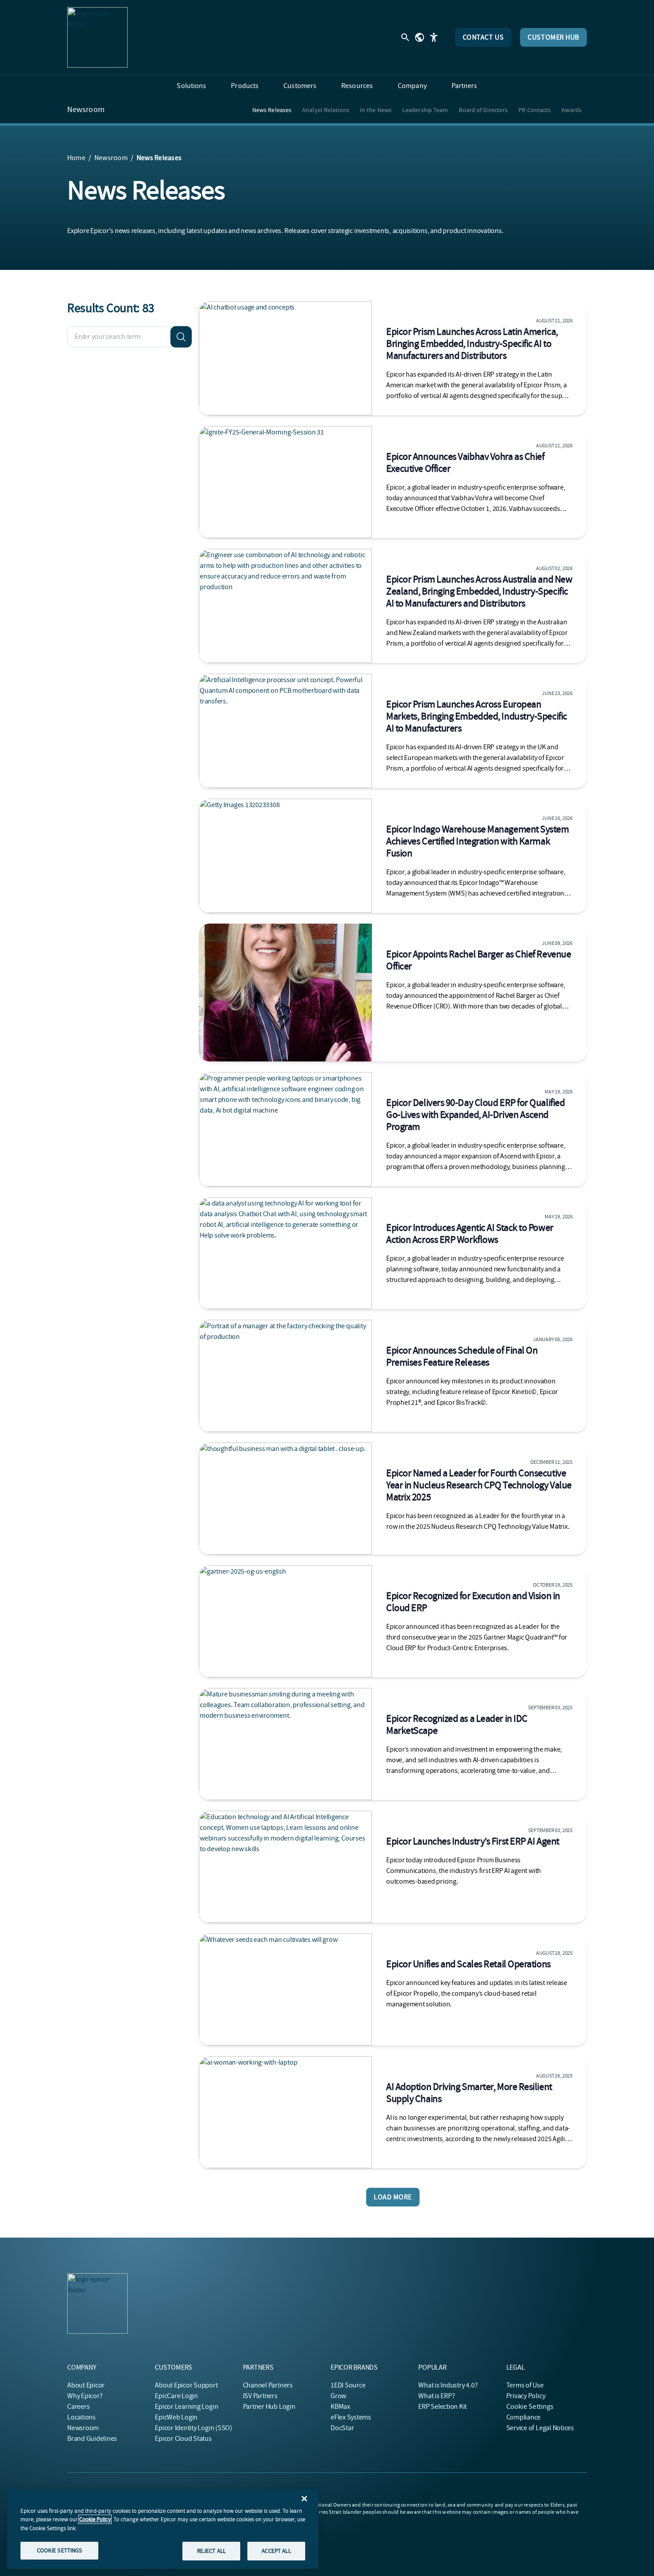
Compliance (524, 2417)
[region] (163, 2529)
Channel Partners (268, 2385)
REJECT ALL (211, 2550)
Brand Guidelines (92, 2439)
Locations (81, 2417)
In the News (376, 110)
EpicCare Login (176, 2396)
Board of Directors (483, 110)
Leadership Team (425, 110)
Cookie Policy (95, 2519)
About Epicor (86, 2385)
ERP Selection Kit (442, 2407)
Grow (338, 2396)
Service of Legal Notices (540, 2428)
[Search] (181, 337)
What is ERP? (436, 2396)
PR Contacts (535, 110)
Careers (78, 2407)
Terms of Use (525, 2385)
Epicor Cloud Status (183, 2439)
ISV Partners (260, 2396)
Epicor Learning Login (186, 2407)
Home (76, 158)
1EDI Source (348, 2385)
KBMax (340, 2407)
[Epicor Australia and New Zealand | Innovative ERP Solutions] (97, 37)
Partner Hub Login (269, 2407)
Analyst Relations (326, 110)
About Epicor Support (186, 2385)
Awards (571, 110)
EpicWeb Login (176, 2417)
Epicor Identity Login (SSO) (194, 2428)
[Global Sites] (420, 37)
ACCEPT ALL (276, 2550)
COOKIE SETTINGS (60, 2550)
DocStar (342, 2428)
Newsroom (86, 110)
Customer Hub (553, 37)
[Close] (304, 2499)
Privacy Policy (526, 2396)
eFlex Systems (351, 2417)
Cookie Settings (530, 2407)
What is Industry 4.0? (448, 2385)
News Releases (272, 110)
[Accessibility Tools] (434, 37)
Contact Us (483, 37)
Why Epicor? (85, 2396)
